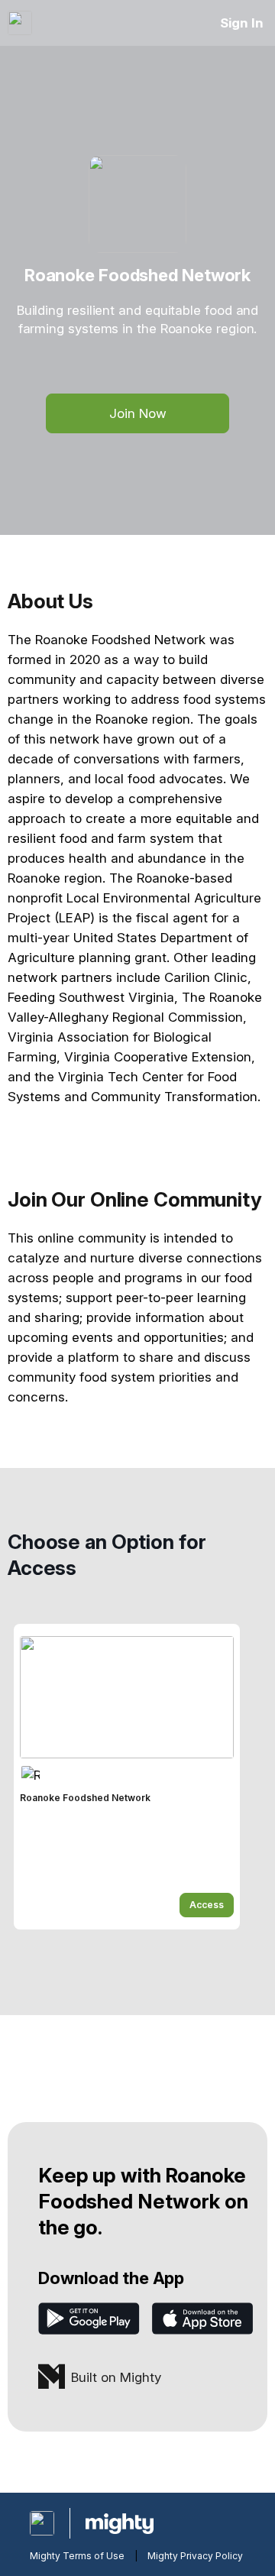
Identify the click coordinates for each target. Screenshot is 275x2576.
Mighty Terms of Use (77, 2556)
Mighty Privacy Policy (195, 2556)
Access (207, 1905)
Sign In (242, 23)
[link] (127, 1777)
